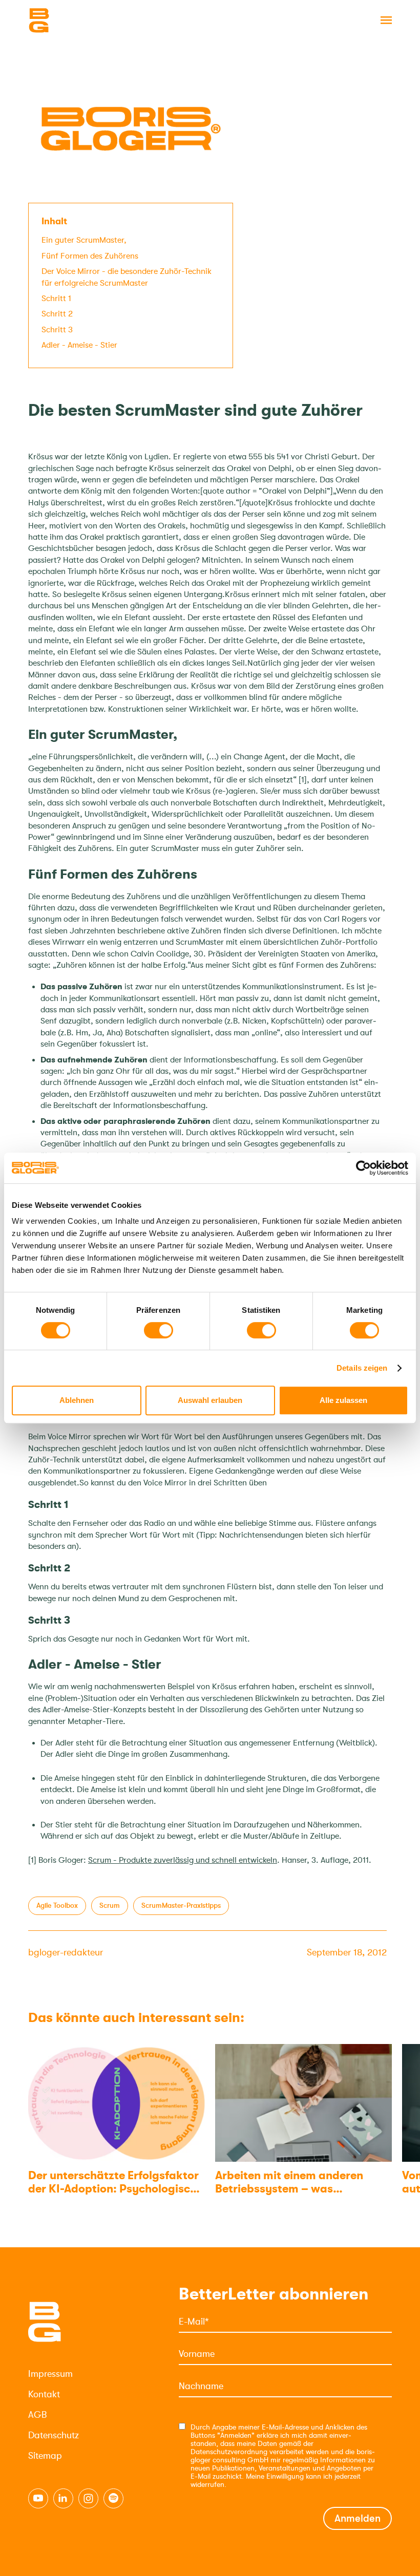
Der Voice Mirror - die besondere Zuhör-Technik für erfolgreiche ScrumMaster (127, 277)
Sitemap (45, 2456)
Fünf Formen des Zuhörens (90, 256)
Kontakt (44, 2394)
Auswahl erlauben (210, 1400)
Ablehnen (77, 1400)
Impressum (50, 2374)
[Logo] (79, 20)
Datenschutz (54, 2435)
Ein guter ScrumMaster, (84, 240)
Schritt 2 (57, 314)
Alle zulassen (343, 1400)
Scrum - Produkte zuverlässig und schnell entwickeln (183, 1860)
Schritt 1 (56, 299)
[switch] (159, 1330)
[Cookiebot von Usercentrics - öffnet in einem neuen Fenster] (363, 1168)
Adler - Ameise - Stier (79, 345)
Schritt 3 (57, 330)
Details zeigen (362, 1368)
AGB (37, 2415)
